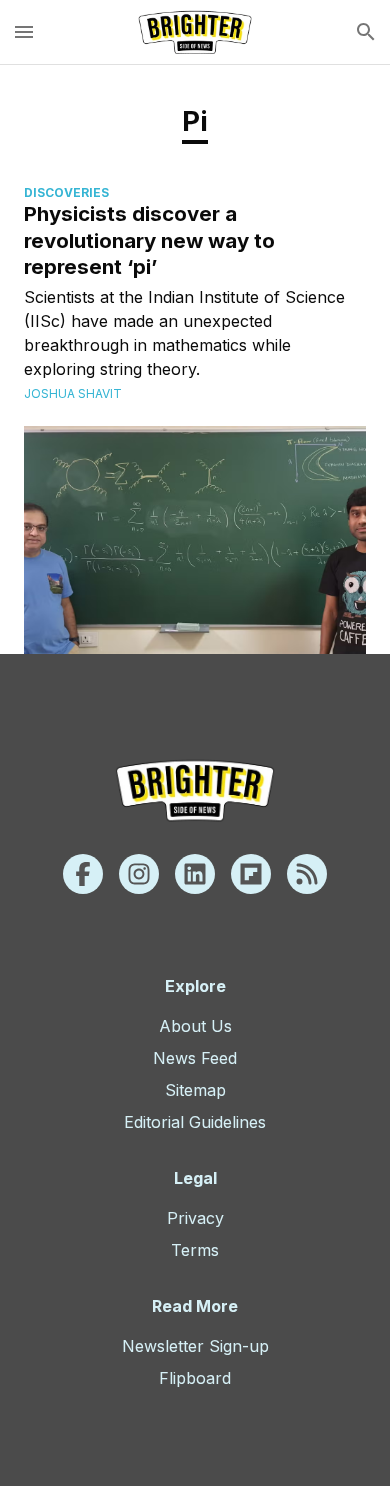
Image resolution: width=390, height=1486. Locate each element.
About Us (195, 1026)
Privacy (195, 1218)
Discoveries (66, 192)
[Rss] (307, 874)
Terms (195, 1250)
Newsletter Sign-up (195, 1346)
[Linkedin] (195, 874)
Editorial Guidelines (195, 1122)
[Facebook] (83, 874)
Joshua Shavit (73, 393)
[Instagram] (139, 874)
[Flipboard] (251, 874)
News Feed (195, 1058)
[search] (366, 32)
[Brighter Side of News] (195, 32)
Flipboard (195, 1378)
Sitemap (195, 1090)
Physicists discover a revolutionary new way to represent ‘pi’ (149, 240)
